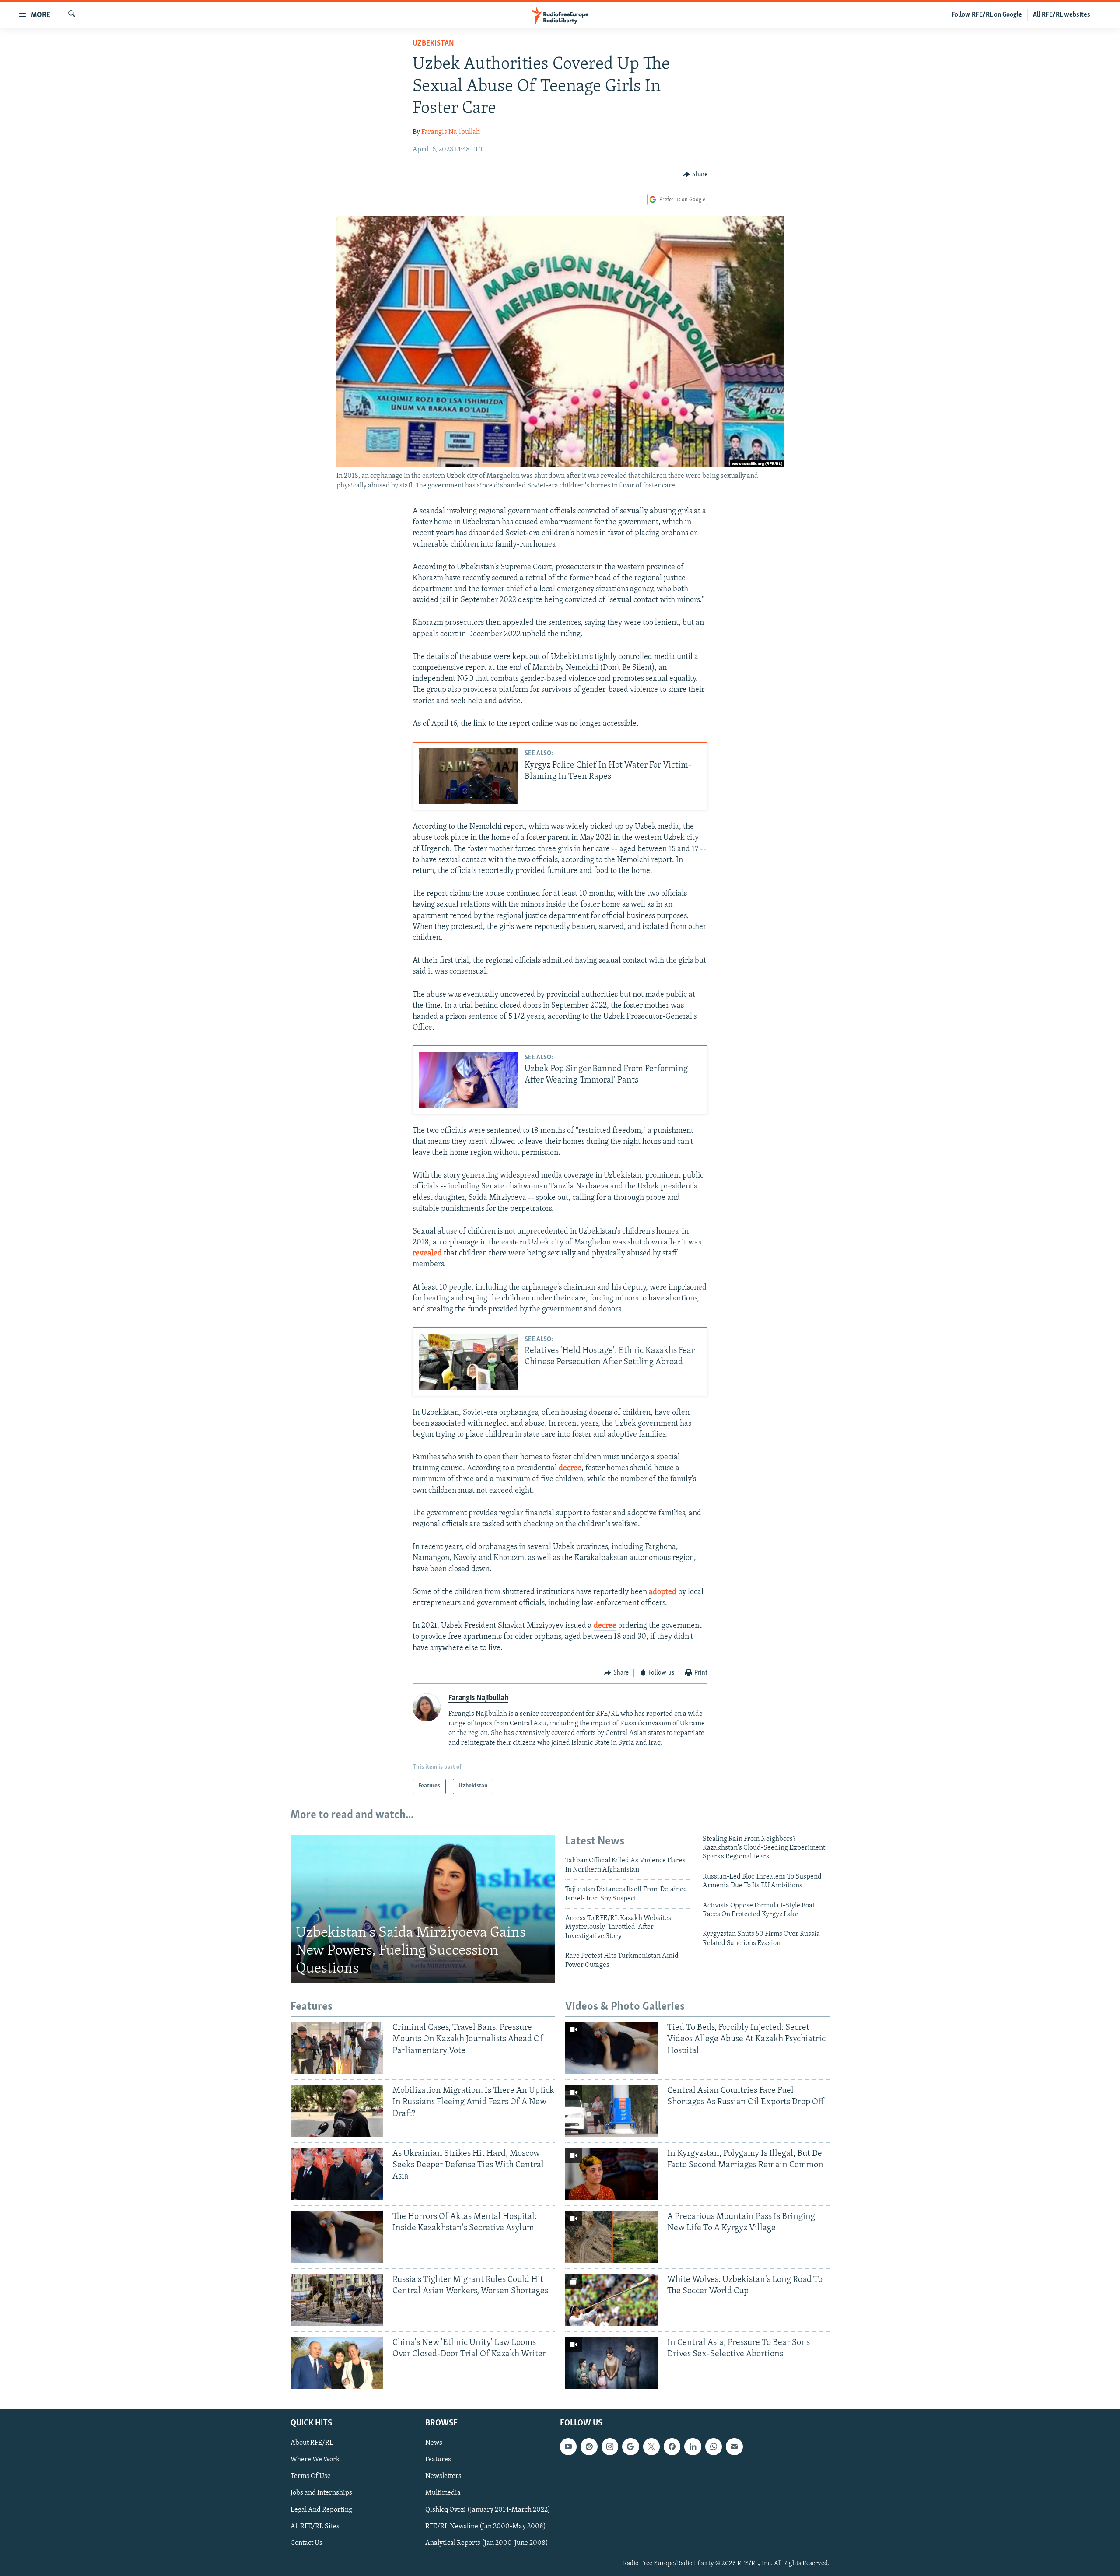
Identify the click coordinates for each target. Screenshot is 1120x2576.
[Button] (695, 175)
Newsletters (443, 2476)
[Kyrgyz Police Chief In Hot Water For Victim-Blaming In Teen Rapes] (468, 776)
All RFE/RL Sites (315, 2526)
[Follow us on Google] (630, 2446)
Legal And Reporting (321, 2509)
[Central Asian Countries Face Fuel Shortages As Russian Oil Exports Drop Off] (611, 2111)
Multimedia (443, 2493)
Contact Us (306, 2543)
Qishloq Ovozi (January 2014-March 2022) (488, 2509)
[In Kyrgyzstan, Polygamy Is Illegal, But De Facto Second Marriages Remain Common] (611, 2174)
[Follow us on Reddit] (589, 2446)
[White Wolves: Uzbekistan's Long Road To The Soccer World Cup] (611, 2300)
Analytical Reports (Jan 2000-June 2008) (487, 2543)
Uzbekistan (433, 44)
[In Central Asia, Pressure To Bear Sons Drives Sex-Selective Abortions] (611, 2363)
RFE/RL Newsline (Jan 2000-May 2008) (486, 2526)
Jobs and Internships (321, 2493)
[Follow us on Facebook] (672, 2446)
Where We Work (315, 2460)
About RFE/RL (312, 2443)
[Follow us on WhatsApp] (714, 2446)
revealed (427, 1254)
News (434, 2443)
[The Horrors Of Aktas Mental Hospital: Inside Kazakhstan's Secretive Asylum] (337, 2237)
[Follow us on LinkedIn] (693, 2446)
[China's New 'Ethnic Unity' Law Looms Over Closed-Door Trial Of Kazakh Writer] (337, 2363)
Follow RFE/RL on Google (987, 15)
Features (438, 2460)
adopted (663, 1592)
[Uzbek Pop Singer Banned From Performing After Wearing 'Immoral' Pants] (468, 1080)
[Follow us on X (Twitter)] (651, 2446)
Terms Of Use (311, 2476)
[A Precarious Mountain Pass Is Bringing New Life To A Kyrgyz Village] (611, 2237)
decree (570, 1468)
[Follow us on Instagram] (610, 2446)
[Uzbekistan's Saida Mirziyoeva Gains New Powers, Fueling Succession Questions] (423, 1909)
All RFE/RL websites (1062, 15)
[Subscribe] (734, 2446)
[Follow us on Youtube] (568, 2446)
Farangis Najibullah (451, 132)
